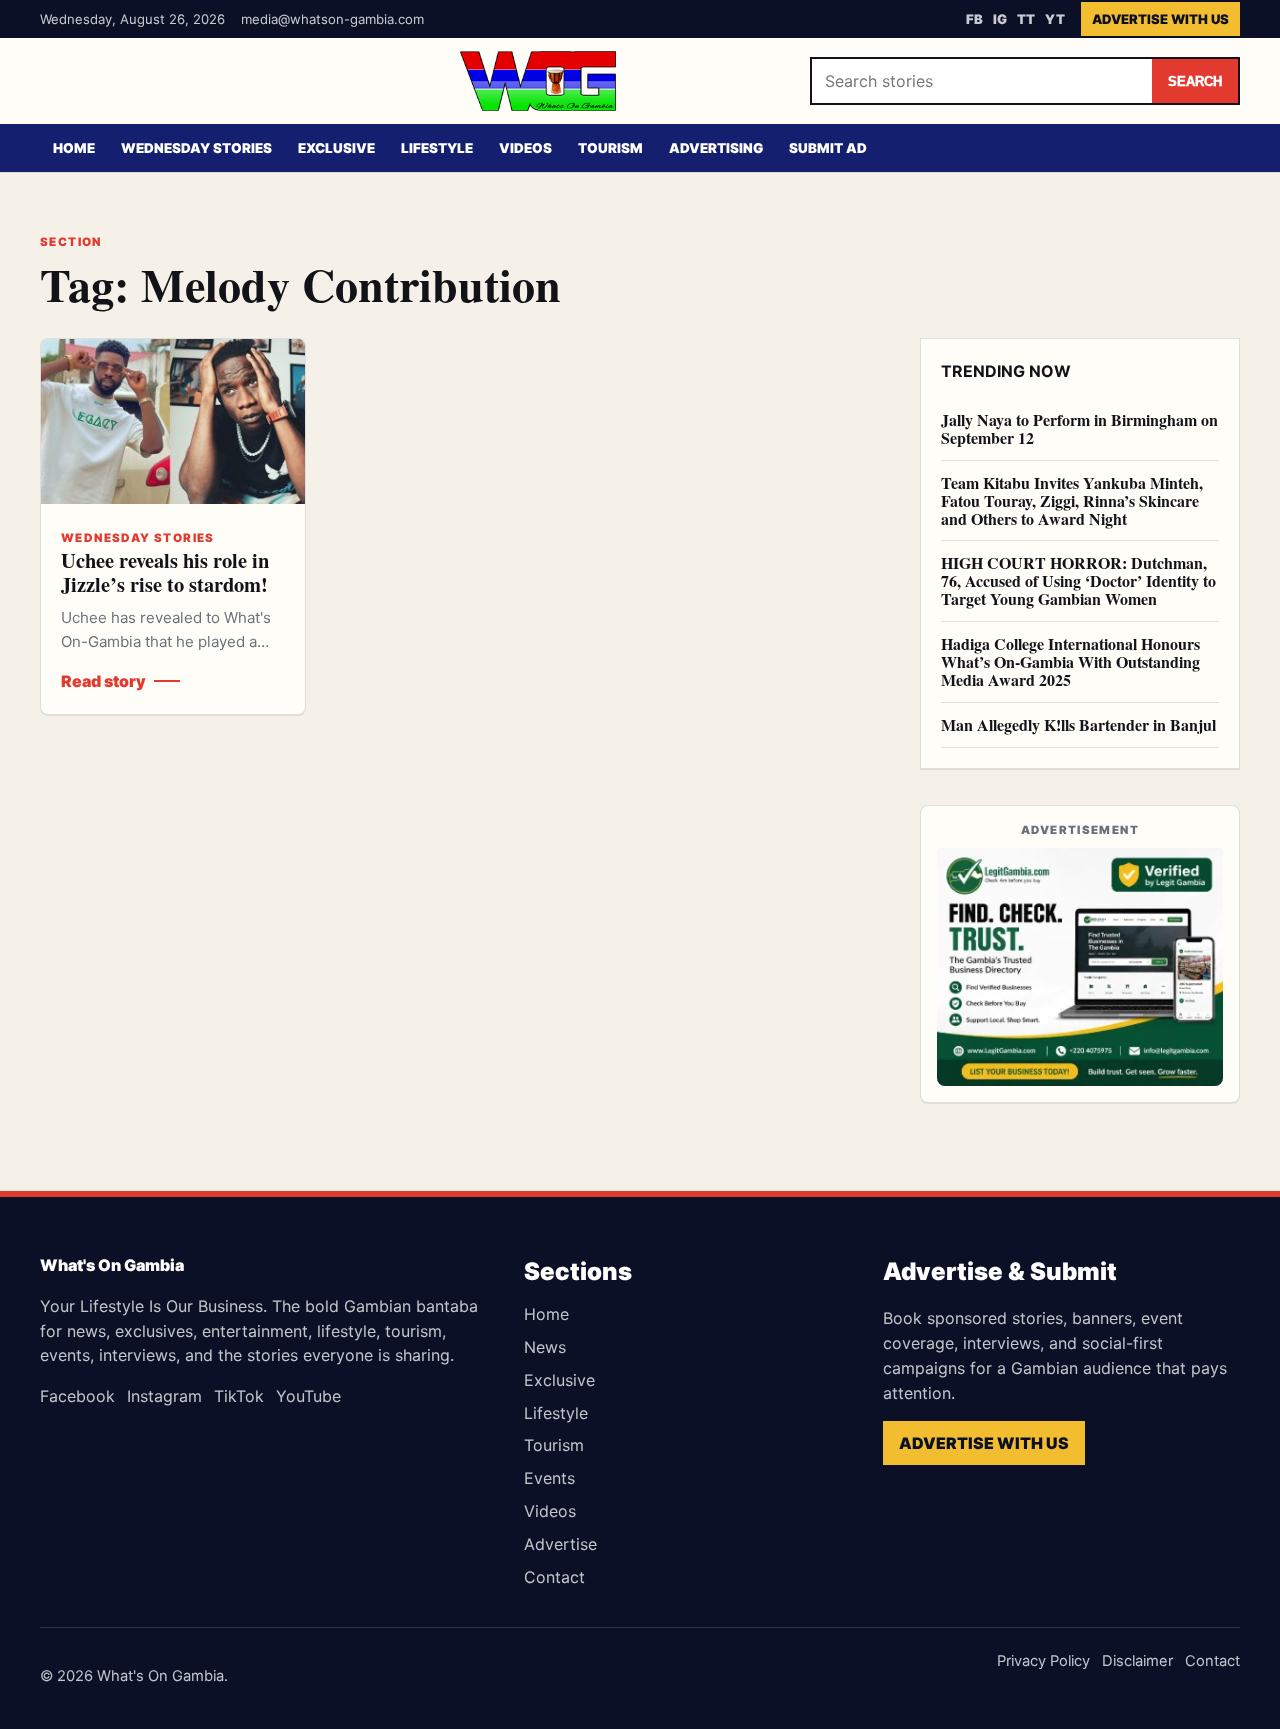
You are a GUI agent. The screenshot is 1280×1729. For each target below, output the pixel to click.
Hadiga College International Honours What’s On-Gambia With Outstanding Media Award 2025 (1070, 661)
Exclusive (336, 148)
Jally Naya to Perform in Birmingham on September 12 (1079, 428)
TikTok (239, 1396)
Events (549, 1478)
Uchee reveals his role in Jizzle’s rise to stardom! (165, 572)
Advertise (560, 1544)
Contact (554, 1577)
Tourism (610, 148)
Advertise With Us (1160, 19)
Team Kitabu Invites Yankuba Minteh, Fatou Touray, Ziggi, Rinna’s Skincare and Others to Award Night (1072, 500)
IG (1000, 19)
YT (1055, 19)
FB (974, 19)
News (545, 1347)
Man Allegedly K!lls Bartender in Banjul (1078, 724)
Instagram (164, 1396)
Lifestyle (437, 148)
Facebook (77, 1396)
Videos (525, 148)
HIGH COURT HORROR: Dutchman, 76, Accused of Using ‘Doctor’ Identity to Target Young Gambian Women (1078, 580)
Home (74, 148)
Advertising (716, 148)
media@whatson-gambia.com (332, 19)
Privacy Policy (1043, 1661)
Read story (103, 681)
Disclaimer (1137, 1661)
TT (1026, 19)
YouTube (308, 1396)
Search (1195, 81)
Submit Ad (828, 148)
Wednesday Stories (196, 148)
